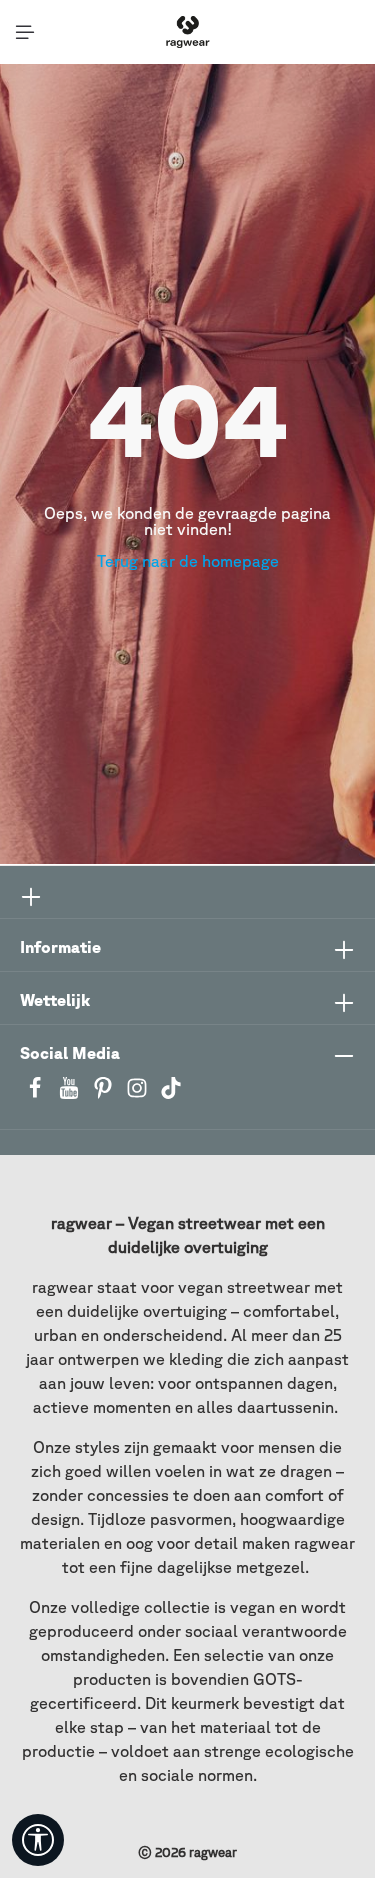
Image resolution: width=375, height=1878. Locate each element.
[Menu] (25, 32)
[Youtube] (71, 1094)
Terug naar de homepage (188, 561)
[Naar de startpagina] (187, 32)
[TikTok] (171, 1094)
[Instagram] (139, 1094)
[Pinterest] (105, 1094)
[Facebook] (37, 1094)
